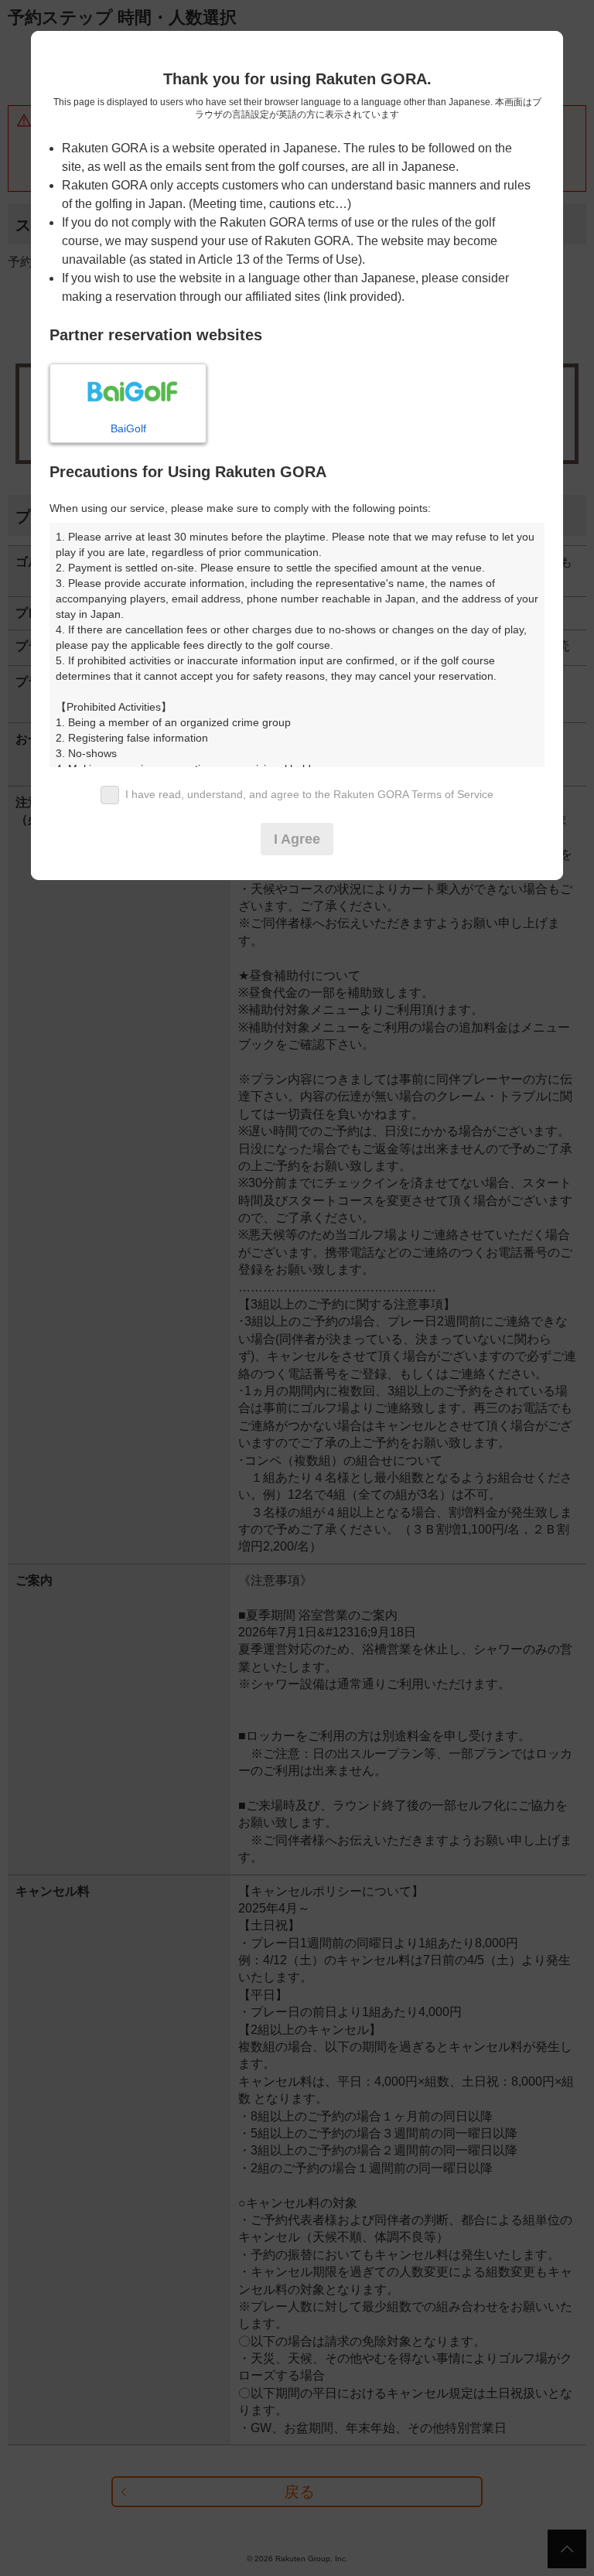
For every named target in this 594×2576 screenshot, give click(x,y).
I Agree (297, 839)
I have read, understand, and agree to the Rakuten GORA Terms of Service (309, 794)
